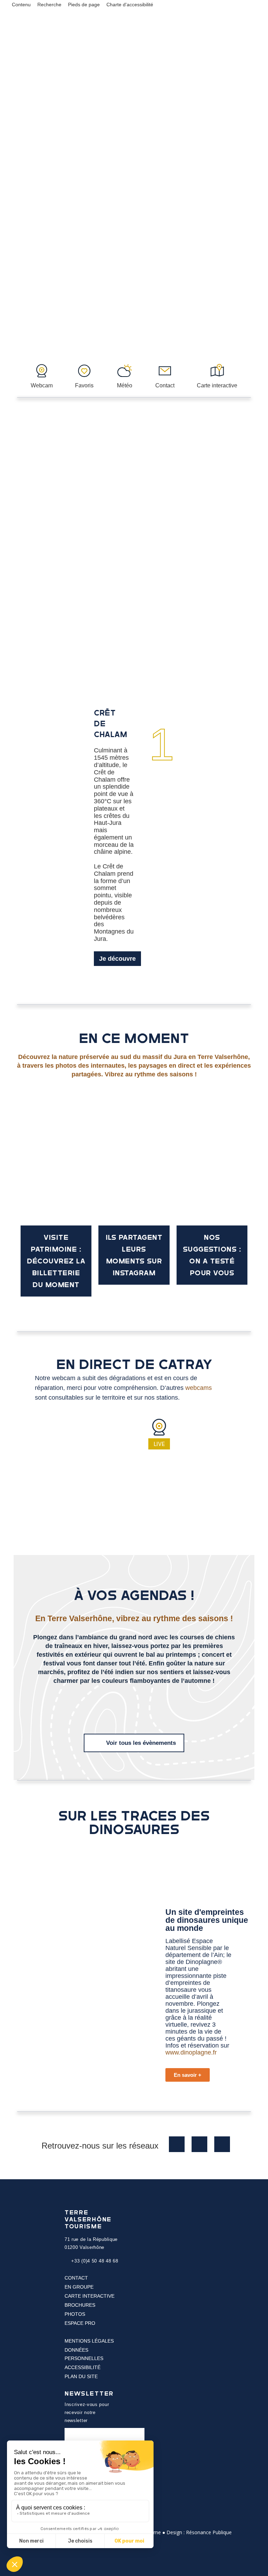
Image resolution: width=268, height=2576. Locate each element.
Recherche (49, 5)
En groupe (79, 2287)
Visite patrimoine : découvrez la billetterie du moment (56, 1261)
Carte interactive (90, 2296)
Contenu (21, 5)
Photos (75, 2314)
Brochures (80, 2305)
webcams (199, 1388)
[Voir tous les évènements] (97, 1742)
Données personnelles (84, 2354)
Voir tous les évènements (141, 1743)
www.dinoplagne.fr (191, 2052)
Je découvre (117, 959)
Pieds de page (84, 5)
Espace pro (80, 2323)
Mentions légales (89, 2341)
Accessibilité (83, 2367)
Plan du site (81, 2376)
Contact (76, 2278)
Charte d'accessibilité (130, 5)
